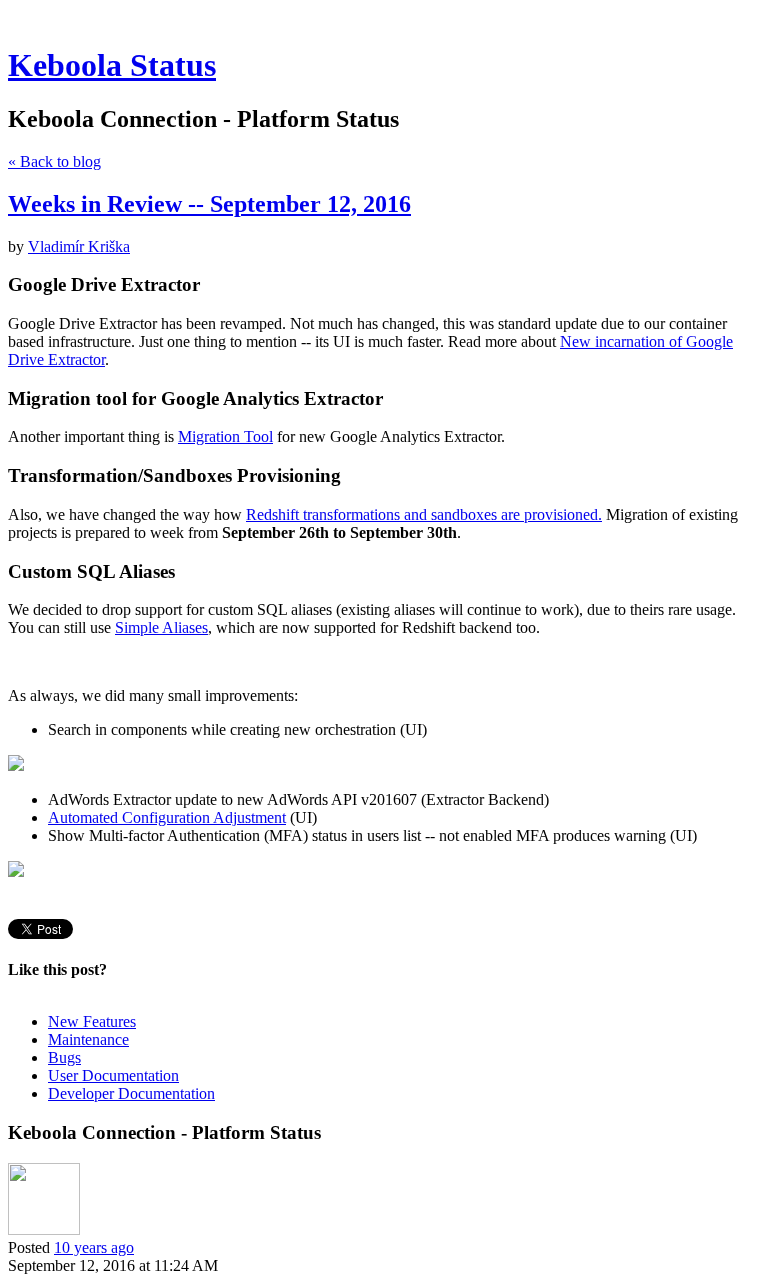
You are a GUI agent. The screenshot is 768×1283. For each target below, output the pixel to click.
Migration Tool (225, 436)
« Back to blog (54, 161)
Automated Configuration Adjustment (167, 817)
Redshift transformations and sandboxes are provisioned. (424, 514)
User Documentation (113, 1075)
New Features (92, 1021)
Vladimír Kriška (79, 246)
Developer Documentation (131, 1093)
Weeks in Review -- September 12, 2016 (209, 204)
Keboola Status (112, 65)
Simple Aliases (161, 627)
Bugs (64, 1057)
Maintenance (88, 1039)
